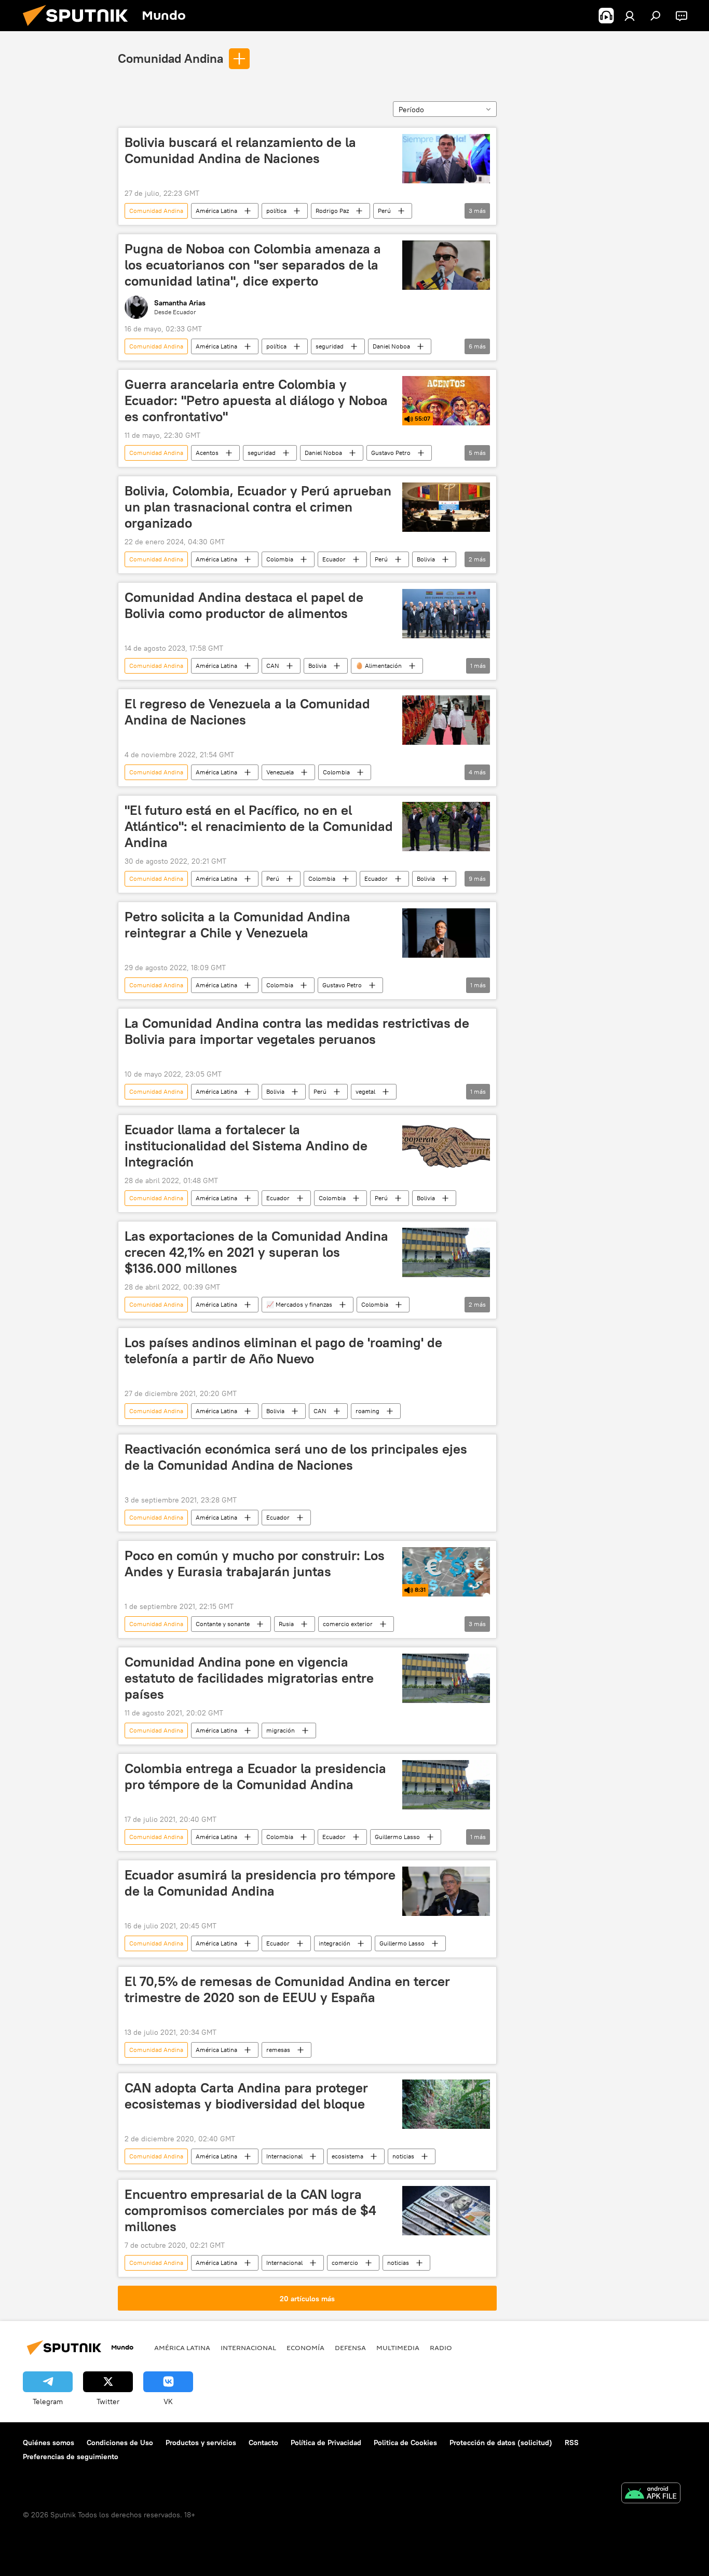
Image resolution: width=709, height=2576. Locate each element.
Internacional (284, 2156)
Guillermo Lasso (397, 1837)
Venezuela (280, 772)
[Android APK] (651, 2494)
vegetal (365, 1091)
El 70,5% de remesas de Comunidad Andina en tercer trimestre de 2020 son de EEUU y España (287, 1989)
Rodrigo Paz (332, 211)
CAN (273, 666)
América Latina (216, 211)
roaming (367, 1411)
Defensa (350, 2347)
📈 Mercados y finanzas (299, 1304)
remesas (278, 2050)
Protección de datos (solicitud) (501, 2443)
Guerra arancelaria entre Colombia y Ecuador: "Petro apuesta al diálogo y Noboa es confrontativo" (256, 400)
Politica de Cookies (405, 2443)
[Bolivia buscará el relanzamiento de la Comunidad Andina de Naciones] (446, 159)
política (276, 211)
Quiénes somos (49, 2443)
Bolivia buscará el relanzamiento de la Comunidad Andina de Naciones (240, 150)
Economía (305, 2347)
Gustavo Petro (391, 453)
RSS (572, 2443)
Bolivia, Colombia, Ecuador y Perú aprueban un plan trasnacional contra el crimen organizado (258, 507)
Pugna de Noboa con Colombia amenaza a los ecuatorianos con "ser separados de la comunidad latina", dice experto (253, 265)
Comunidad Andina (171, 58)
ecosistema (347, 2156)
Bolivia (426, 559)
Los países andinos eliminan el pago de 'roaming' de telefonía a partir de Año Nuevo (283, 1351)
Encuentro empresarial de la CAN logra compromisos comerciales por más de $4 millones (250, 2210)
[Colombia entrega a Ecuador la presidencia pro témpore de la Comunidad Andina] (446, 1785)
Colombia (280, 559)
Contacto (263, 2443)
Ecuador (334, 559)
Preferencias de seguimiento (71, 2457)
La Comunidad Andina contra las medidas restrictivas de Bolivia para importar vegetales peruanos (297, 1031)
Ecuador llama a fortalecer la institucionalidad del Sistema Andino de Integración (246, 1146)
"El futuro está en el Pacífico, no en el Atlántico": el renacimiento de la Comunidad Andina (259, 826)
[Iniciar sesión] (630, 16)
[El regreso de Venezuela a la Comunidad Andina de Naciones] (446, 720)
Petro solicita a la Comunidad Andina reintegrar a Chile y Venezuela (237, 925)
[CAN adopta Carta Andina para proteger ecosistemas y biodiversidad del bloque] (446, 2104)
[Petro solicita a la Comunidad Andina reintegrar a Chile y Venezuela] (446, 933)
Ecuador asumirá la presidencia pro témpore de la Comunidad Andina (260, 1883)
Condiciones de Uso (120, 2443)
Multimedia (398, 2347)
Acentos (207, 453)
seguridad (330, 346)
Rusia (286, 1624)
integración (335, 1943)
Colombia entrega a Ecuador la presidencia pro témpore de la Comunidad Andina (255, 1776)
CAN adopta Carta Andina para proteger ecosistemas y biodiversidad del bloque (246, 2096)
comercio (345, 2263)
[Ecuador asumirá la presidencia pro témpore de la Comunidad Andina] (446, 1891)
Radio (441, 2347)
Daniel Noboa (391, 346)
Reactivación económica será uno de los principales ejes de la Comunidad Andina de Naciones (296, 1457)
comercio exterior (348, 1624)
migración (281, 1730)
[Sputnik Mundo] (79, 29)
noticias (403, 2156)
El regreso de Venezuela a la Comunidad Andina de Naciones (247, 712)
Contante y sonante (223, 1624)
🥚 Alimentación (379, 666)
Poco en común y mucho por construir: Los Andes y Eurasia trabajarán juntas (255, 1564)
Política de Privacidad (326, 2443)
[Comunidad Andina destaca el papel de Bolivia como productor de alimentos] (446, 614)
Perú (384, 211)
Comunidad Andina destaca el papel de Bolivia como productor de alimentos (244, 605)
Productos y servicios (201, 2443)
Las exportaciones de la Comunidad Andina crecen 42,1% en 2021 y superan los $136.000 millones (256, 1252)
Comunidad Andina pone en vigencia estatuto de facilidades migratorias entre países (249, 1678)
